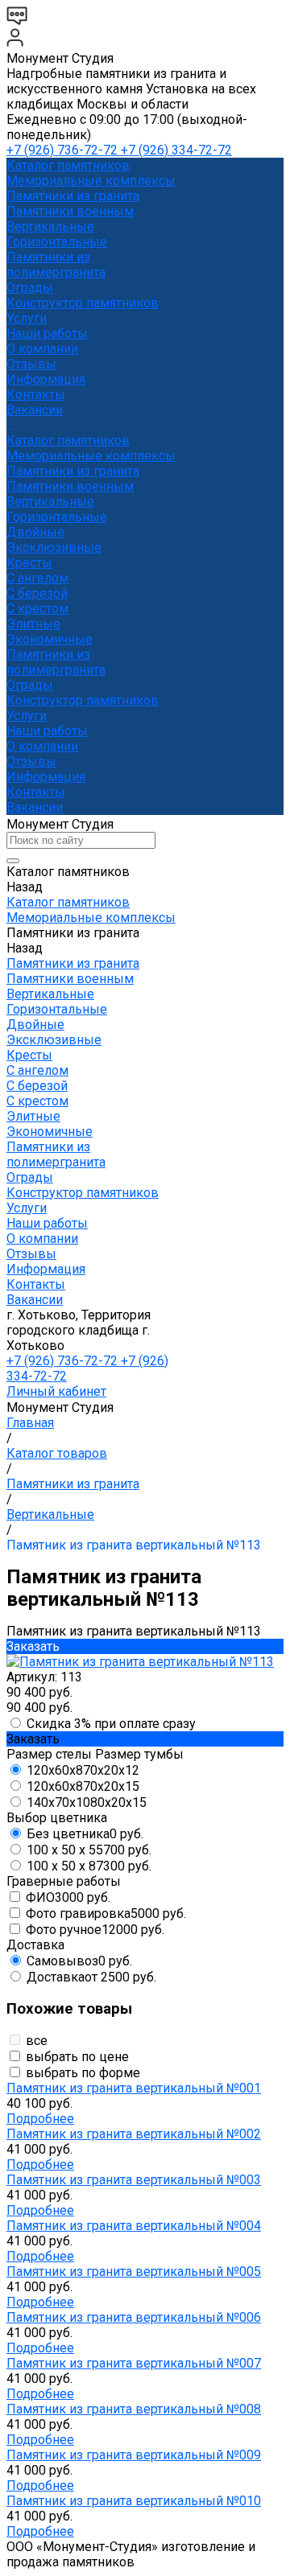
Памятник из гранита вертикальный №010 (134, 2501)
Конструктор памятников (83, 700)
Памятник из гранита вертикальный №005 (134, 2271)
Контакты (36, 792)
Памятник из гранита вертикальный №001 (134, 2088)
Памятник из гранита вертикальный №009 (134, 2455)
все (37, 2041)
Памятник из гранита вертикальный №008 (134, 2409)
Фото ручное (95, 1930)
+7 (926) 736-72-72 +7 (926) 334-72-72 (119, 150)
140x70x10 (87, 1802)
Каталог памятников (68, 440)
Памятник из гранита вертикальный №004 (134, 2226)
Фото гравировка (106, 1913)
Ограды (30, 288)
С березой (37, 593)
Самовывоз (79, 1961)
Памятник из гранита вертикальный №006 (134, 2317)
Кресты (29, 563)
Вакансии (35, 807)
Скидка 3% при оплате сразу (111, 1724)
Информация (46, 777)
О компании (42, 746)
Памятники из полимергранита (56, 265)
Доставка (91, 1977)
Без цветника (85, 1834)
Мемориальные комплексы (91, 181)
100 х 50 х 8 (89, 1866)
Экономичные (50, 639)
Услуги (27, 716)
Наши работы (47, 731)
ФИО (68, 1897)
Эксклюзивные (54, 547)
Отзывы (31, 761)
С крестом (37, 609)
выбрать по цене (77, 2057)
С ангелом (37, 578)
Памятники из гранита (73, 196)
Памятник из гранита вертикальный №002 (134, 2134)
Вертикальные (50, 226)
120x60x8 (83, 1770)
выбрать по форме (83, 2073)
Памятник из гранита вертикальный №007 (134, 2363)
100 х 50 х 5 (89, 1850)
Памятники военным (70, 211)
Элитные (33, 624)
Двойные (35, 532)
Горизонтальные (57, 242)
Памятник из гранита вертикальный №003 (134, 2180)
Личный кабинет (56, 1391)
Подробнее (40, 2119)
